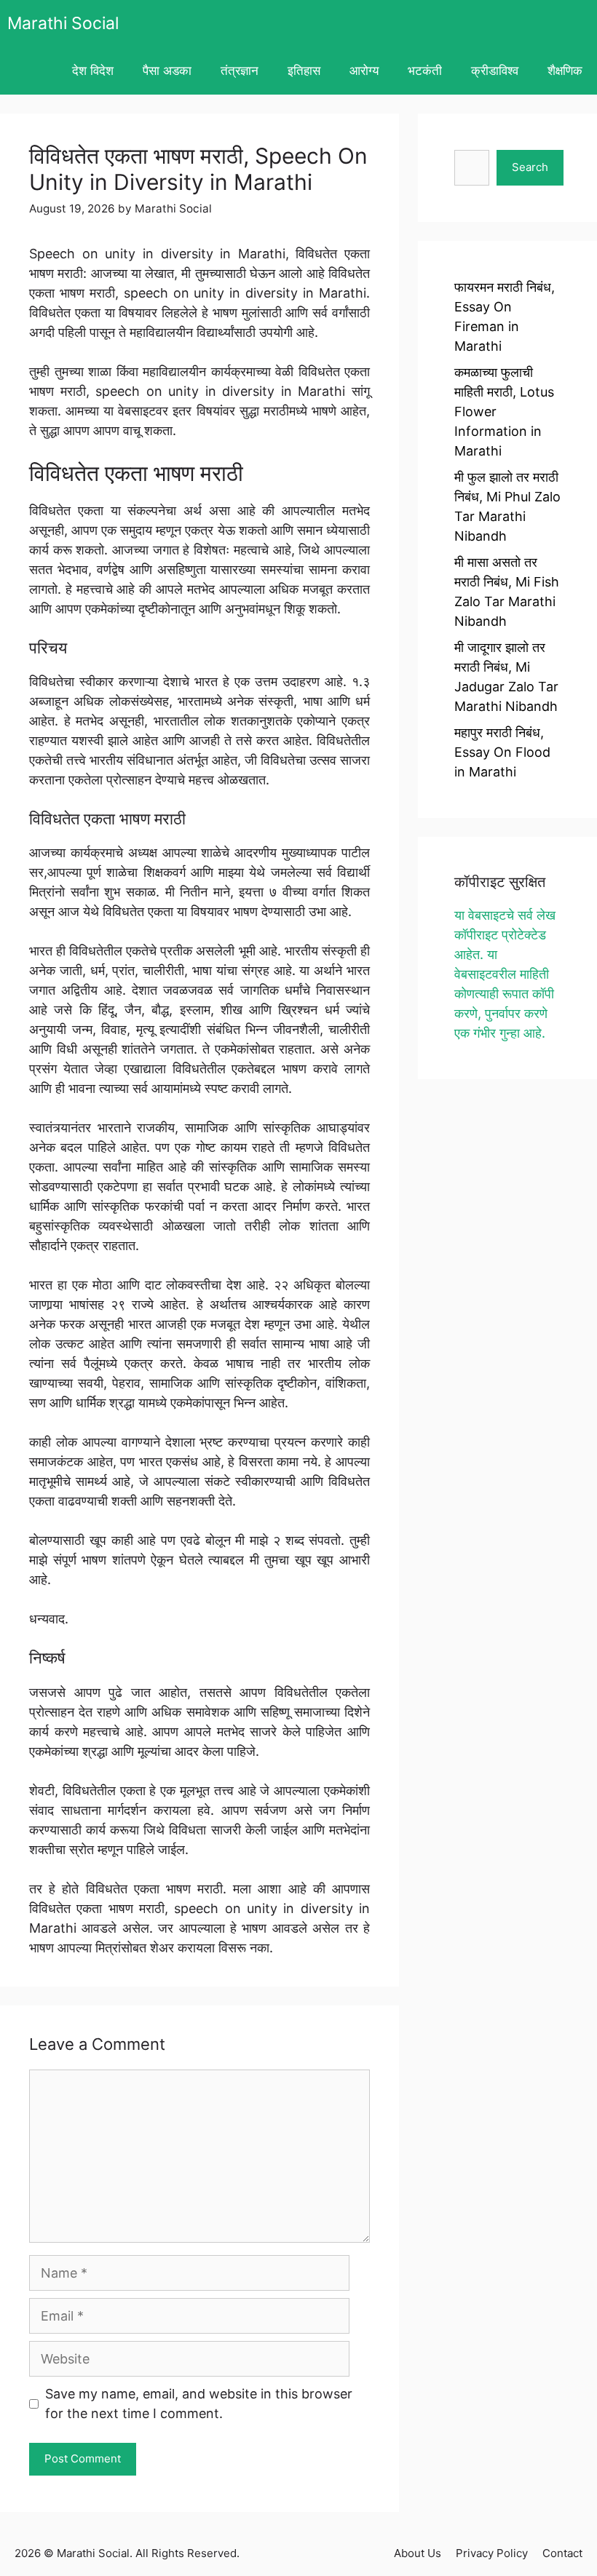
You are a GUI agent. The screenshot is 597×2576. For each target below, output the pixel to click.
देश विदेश (93, 71)
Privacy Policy (492, 2553)
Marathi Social (63, 23)
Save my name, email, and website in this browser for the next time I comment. (199, 2404)
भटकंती (425, 71)
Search (530, 167)
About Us (418, 2553)
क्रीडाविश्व (495, 71)
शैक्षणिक (565, 71)
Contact (562, 2553)
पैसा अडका (167, 71)
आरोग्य (364, 71)
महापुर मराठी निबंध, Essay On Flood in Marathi (502, 752)
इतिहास (304, 71)
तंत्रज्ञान (240, 71)
